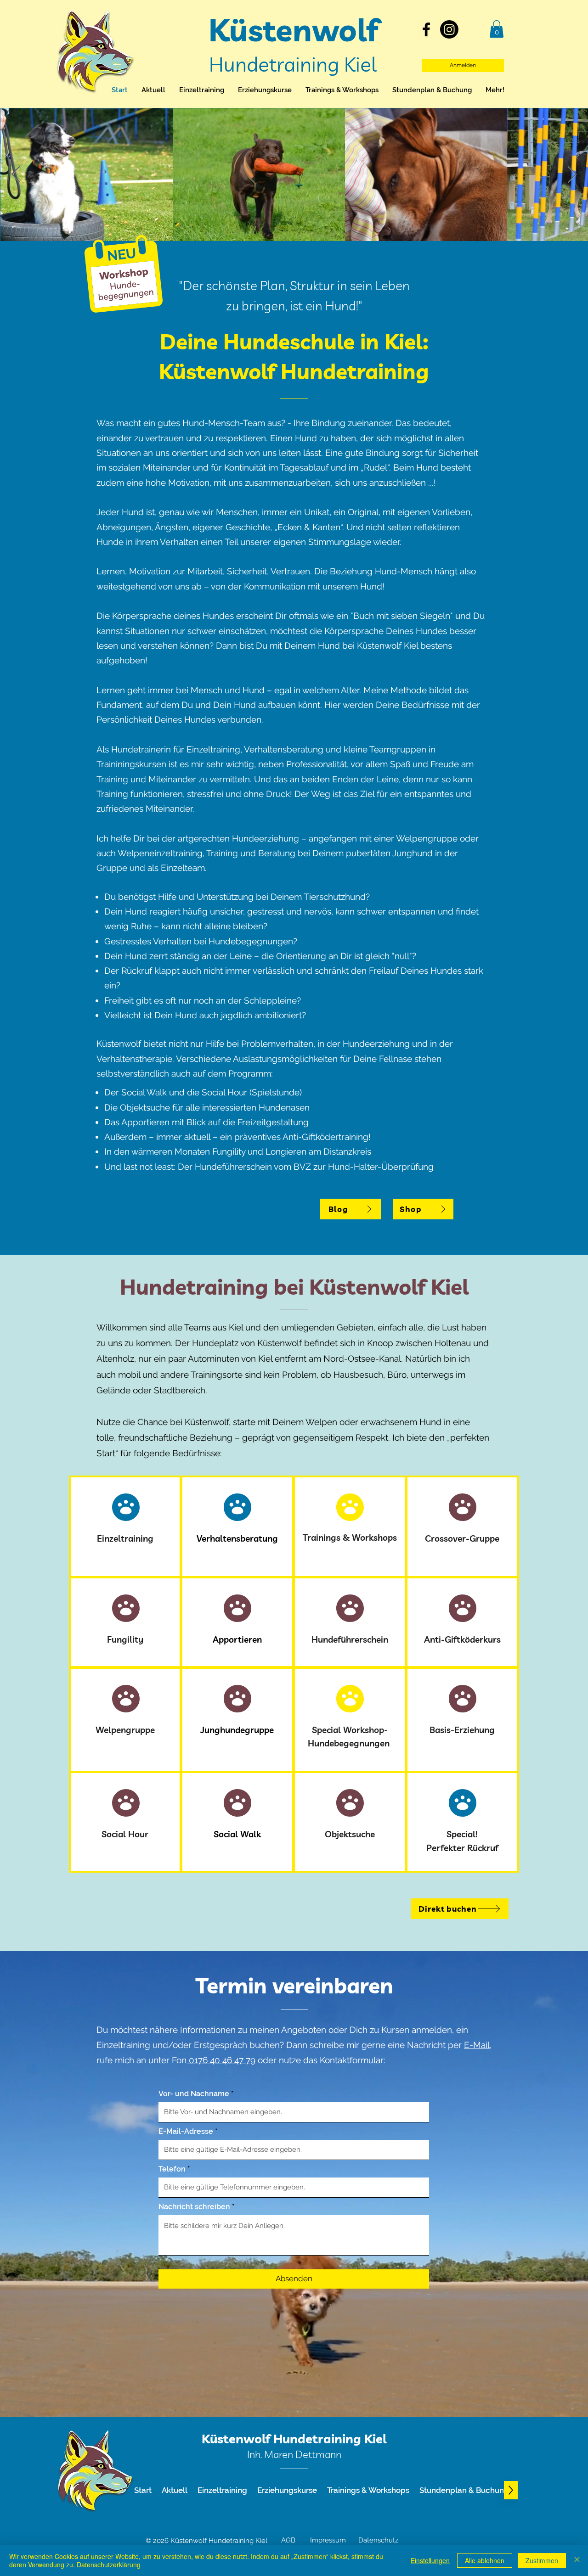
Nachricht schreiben (194, 2207)
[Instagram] (449, 29)
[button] (497, 29)
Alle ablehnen (485, 2560)
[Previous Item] (16, 175)
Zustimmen (542, 2560)
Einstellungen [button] (430, 2560)
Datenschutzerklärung (109, 2565)
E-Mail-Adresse (186, 2132)
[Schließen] (577, 2560)
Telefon (172, 2169)
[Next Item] (572, 175)
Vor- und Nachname (194, 2094)
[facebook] (426, 29)
